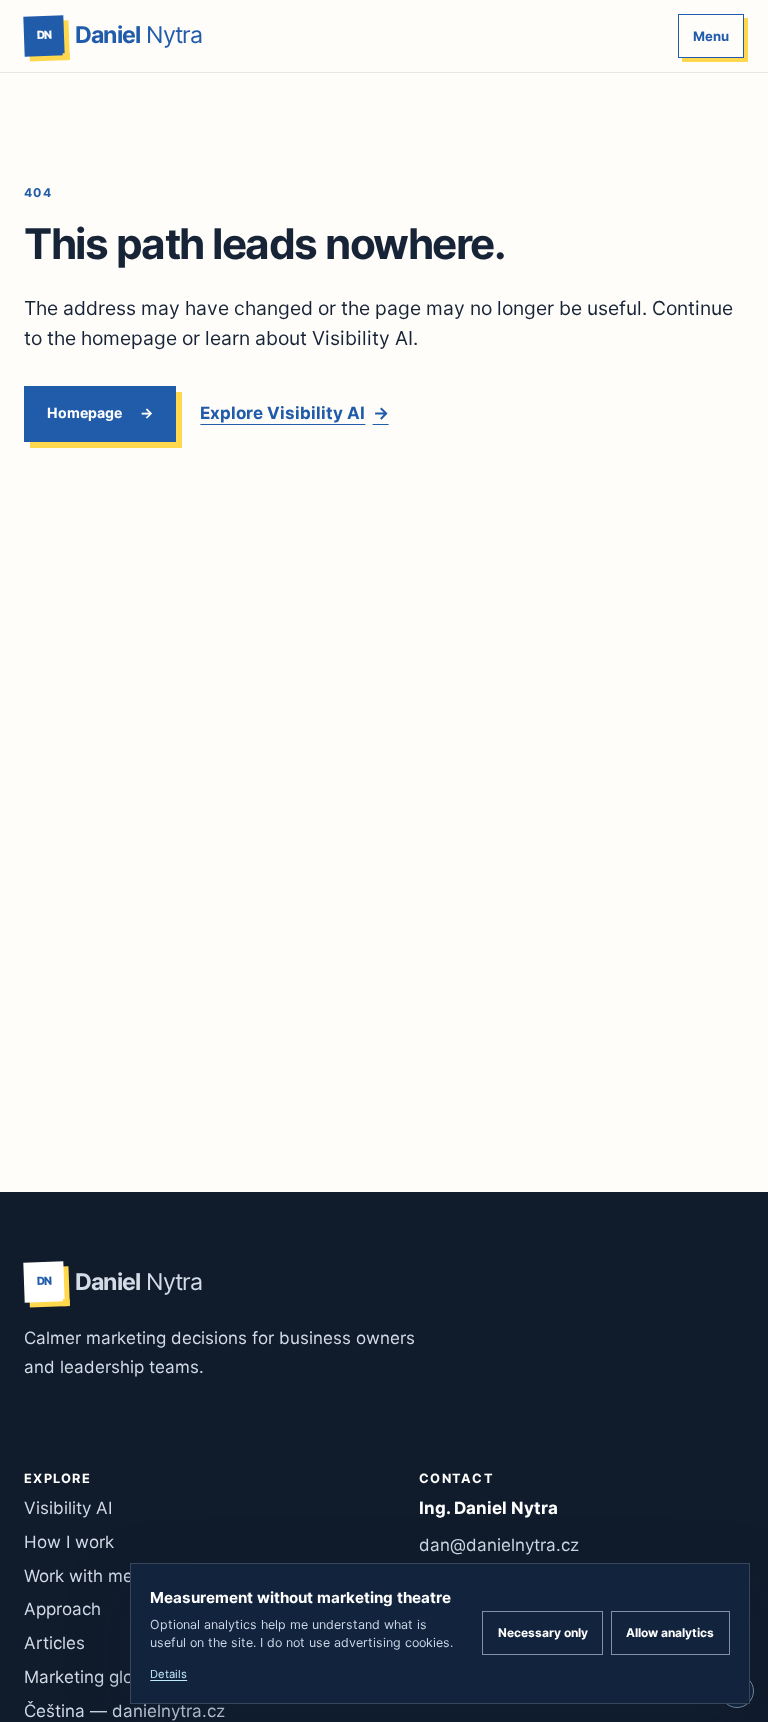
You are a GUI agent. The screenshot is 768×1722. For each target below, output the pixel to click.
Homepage (84, 412)
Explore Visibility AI (294, 413)
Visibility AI (68, 1508)
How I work (69, 1542)
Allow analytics (670, 1632)
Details (168, 1674)
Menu (711, 36)
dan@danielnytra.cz (499, 1545)
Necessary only (543, 1632)
